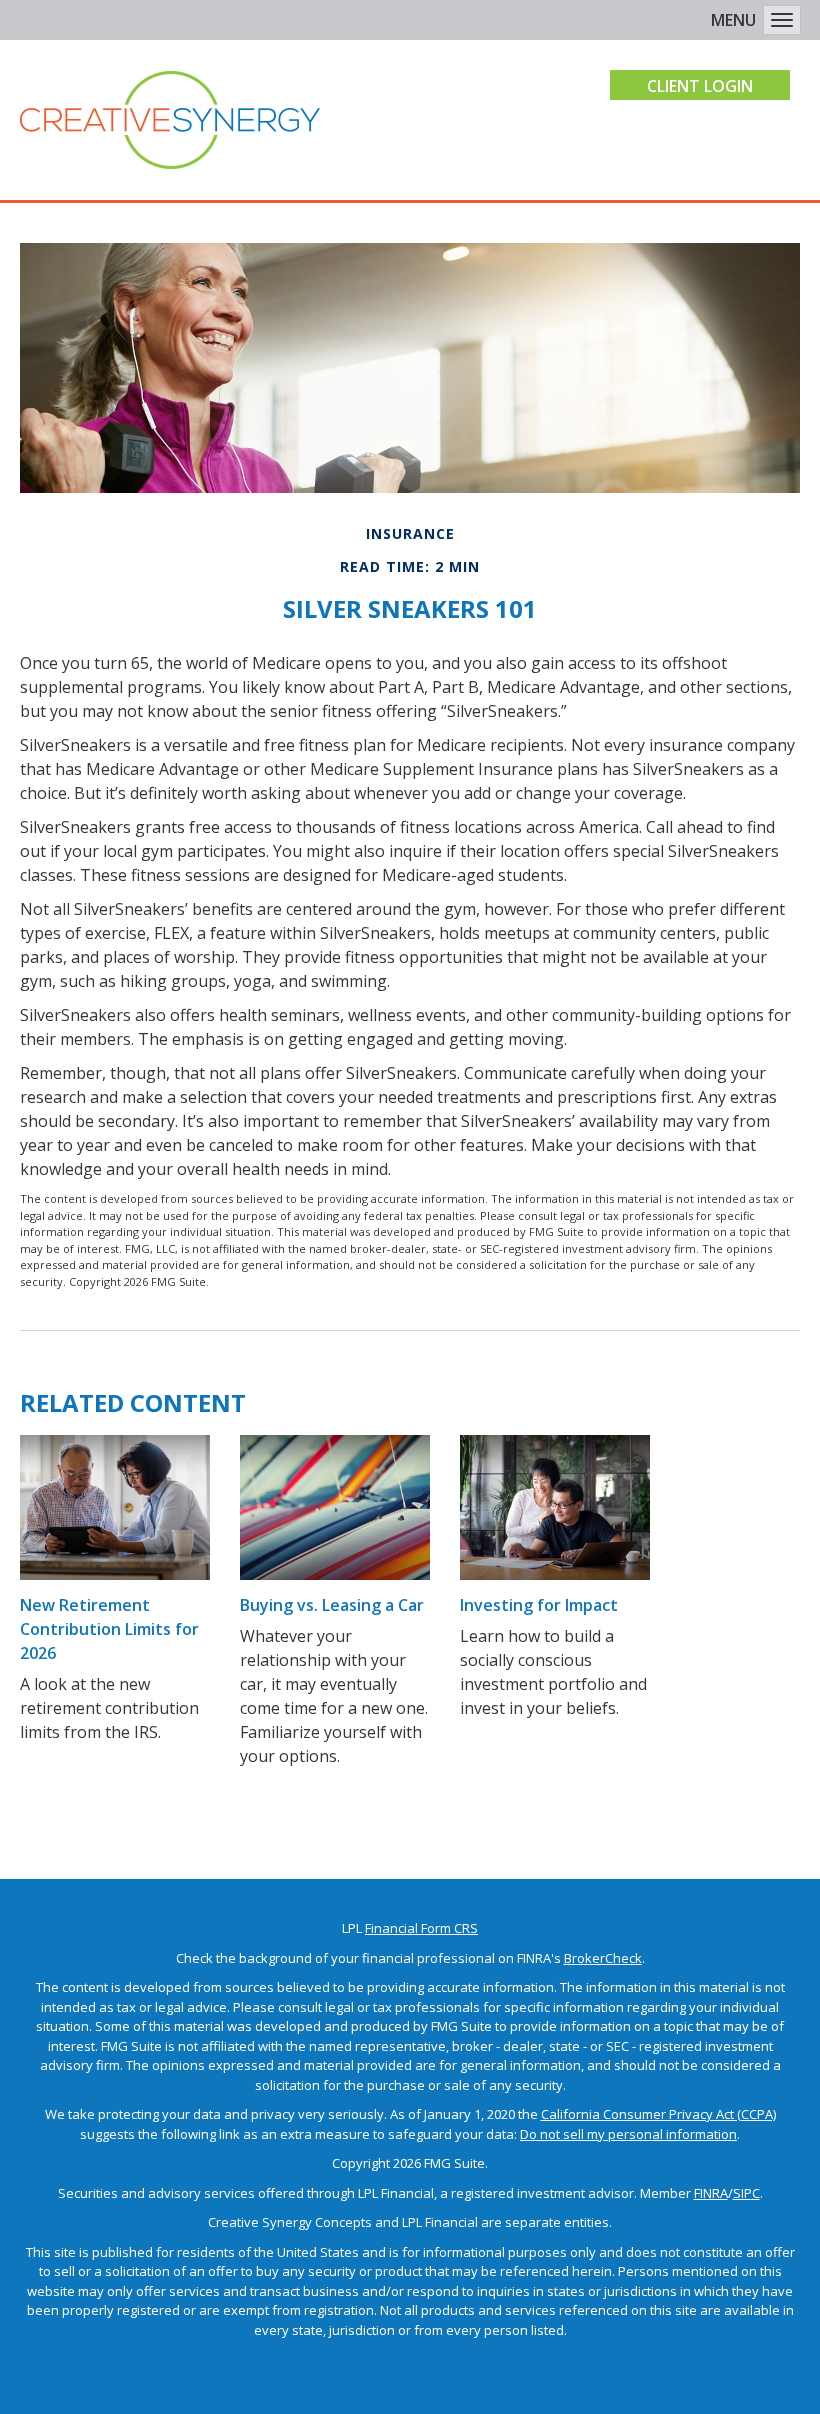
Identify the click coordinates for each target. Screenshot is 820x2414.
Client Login (700, 86)
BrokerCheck (603, 1958)
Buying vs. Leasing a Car (332, 1605)
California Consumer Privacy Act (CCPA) (658, 2114)
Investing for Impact (539, 1605)
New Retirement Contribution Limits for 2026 (109, 1629)
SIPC (746, 2193)
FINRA (711, 2193)
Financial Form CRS (421, 1928)
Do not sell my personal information (628, 2134)
